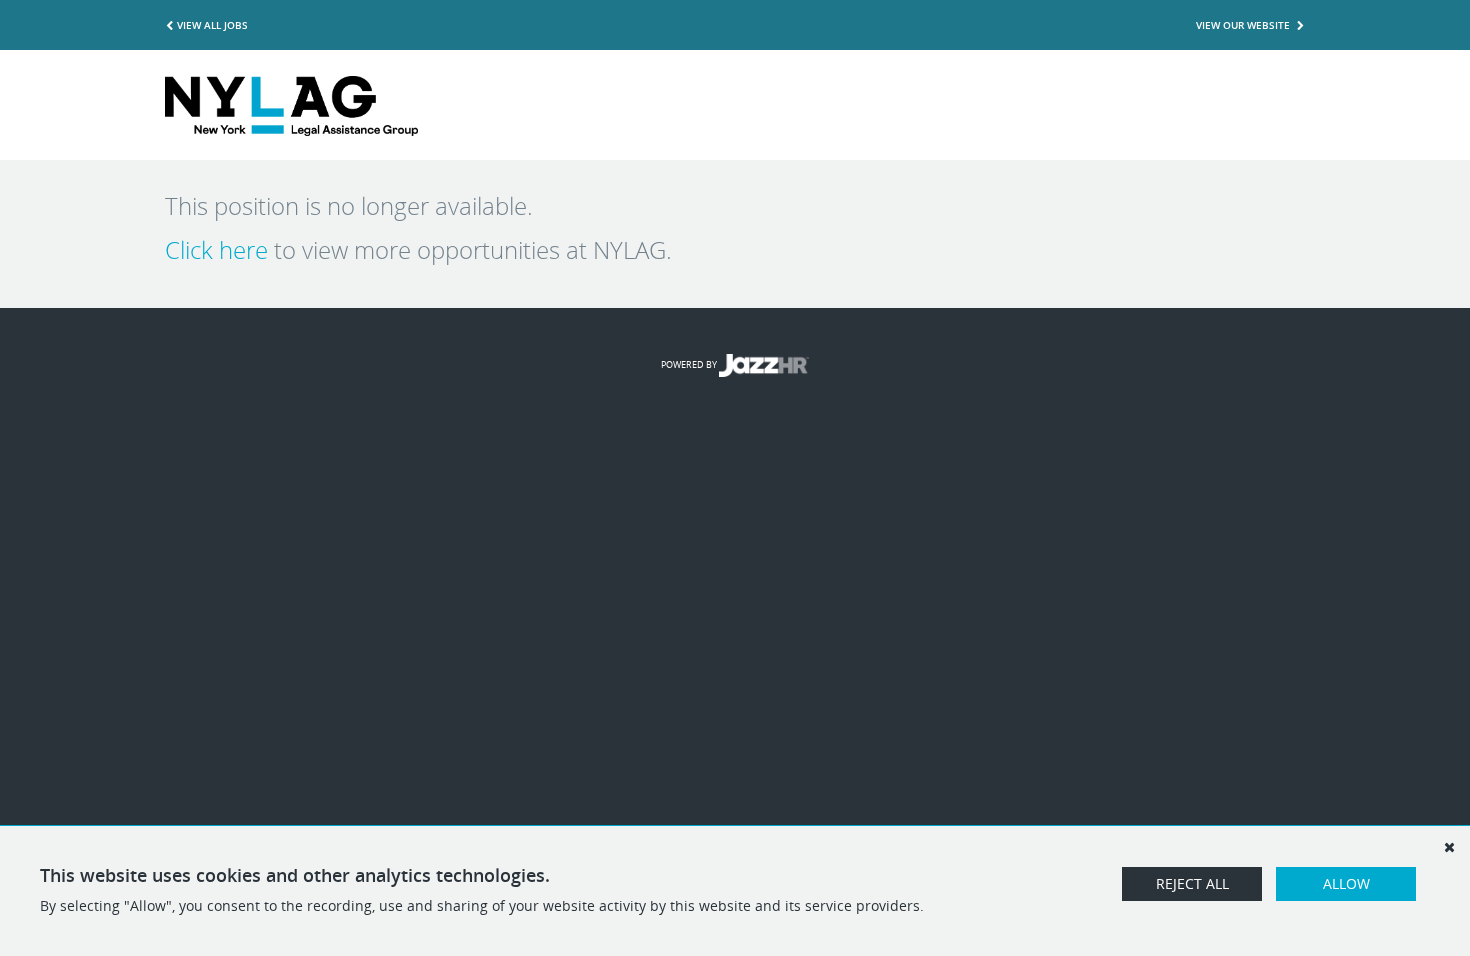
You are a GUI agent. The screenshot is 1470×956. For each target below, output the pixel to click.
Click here (216, 250)
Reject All (1192, 883)
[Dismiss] (1449, 847)
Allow (1346, 883)
